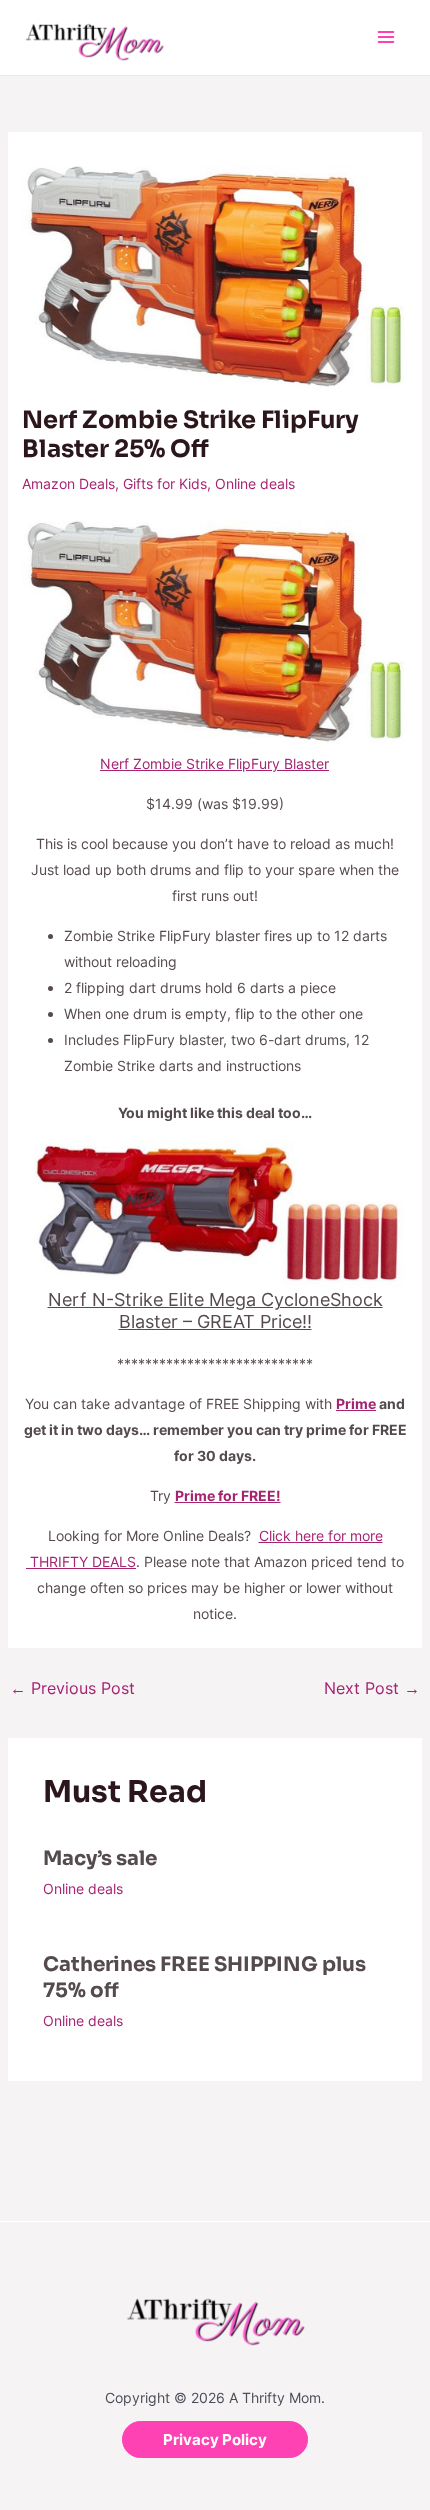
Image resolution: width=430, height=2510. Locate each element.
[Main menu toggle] (385, 37)
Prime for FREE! (228, 1495)
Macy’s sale (100, 1858)
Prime (356, 1403)
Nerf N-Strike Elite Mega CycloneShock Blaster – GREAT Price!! (215, 1310)
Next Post (372, 1688)
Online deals (255, 483)
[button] (215, 2439)
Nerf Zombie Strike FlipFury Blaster (214, 763)
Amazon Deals (68, 483)
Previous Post (72, 1688)
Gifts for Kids (165, 483)
